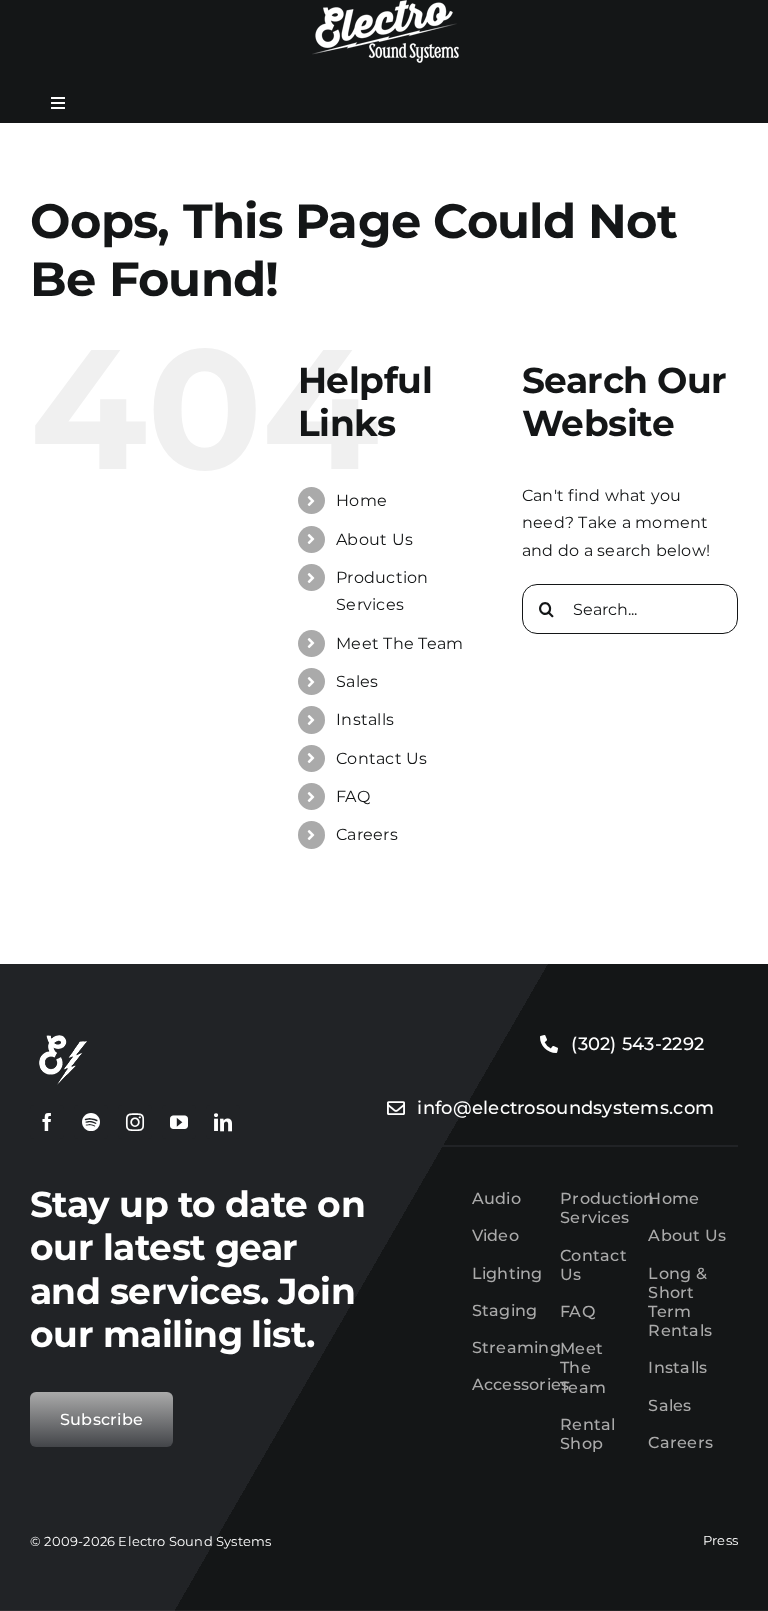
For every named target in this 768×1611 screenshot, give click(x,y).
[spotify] (91, 1122)
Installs (365, 719)
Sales (357, 681)
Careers (367, 834)
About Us (374, 539)
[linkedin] (223, 1122)
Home (361, 500)
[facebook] (47, 1122)
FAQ (353, 796)
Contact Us (381, 758)
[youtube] (179, 1122)
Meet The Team (399, 643)
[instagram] (135, 1122)
